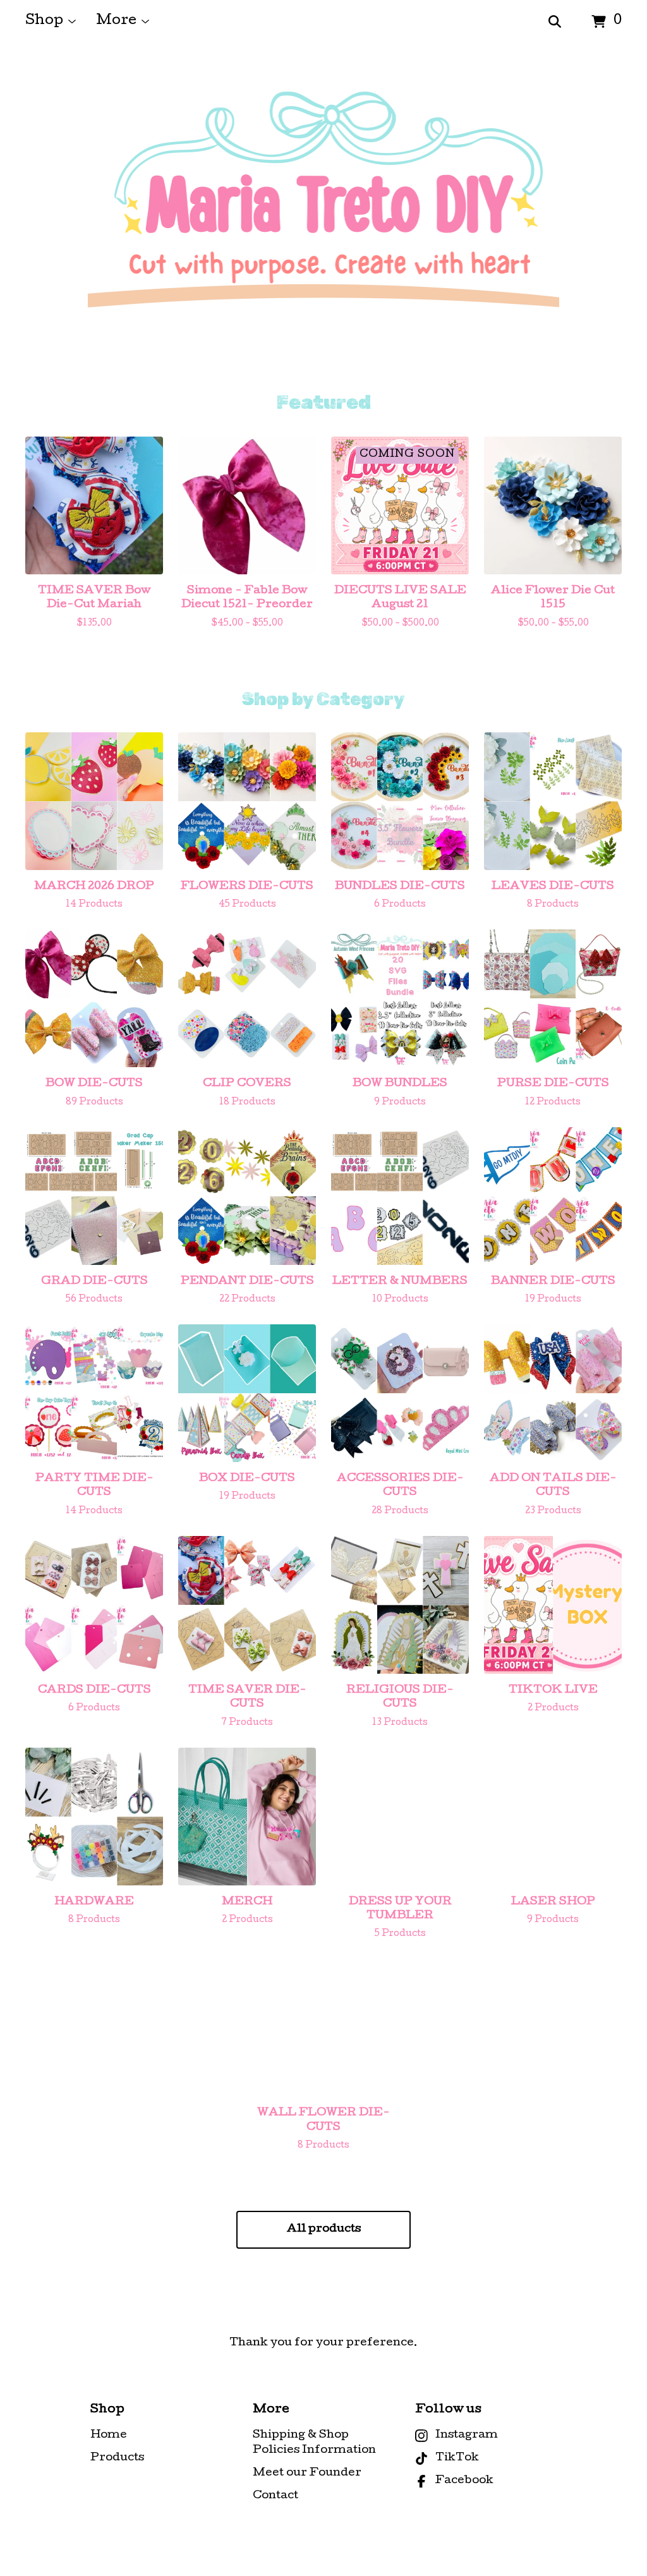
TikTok (457, 2458)
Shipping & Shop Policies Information (314, 2443)
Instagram (467, 2435)
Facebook (464, 2481)
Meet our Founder (307, 2473)
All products (324, 2229)
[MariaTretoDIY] (324, 217)
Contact (275, 2496)
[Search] (555, 22)
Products (117, 2458)
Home (109, 2435)
